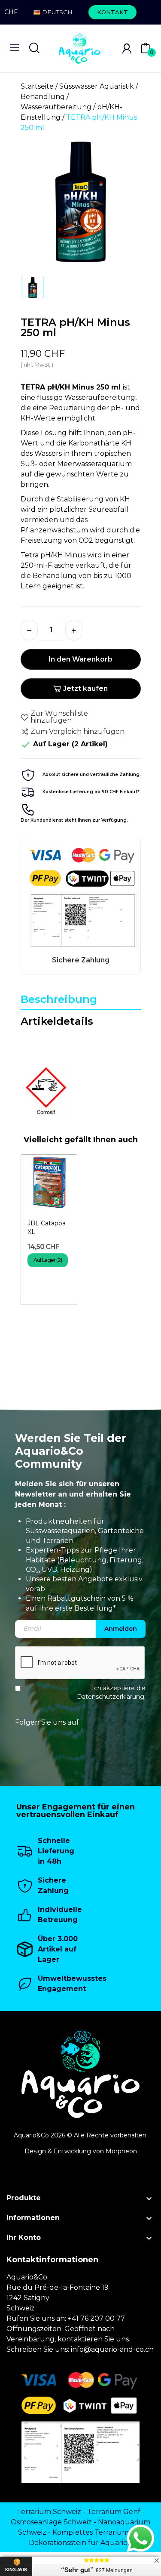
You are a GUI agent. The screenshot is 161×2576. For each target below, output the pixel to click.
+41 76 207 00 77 (96, 2318)
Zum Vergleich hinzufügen (77, 731)
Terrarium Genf (114, 2512)
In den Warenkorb (80, 659)
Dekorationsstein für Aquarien (80, 2543)
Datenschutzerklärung (111, 1696)
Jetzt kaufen (85, 688)
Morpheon (121, 2151)
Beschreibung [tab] (59, 999)
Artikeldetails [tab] (57, 1021)
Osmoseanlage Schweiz (51, 2522)
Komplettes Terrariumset (96, 2532)
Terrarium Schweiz (49, 2512)
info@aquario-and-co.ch (112, 2349)
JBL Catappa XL (47, 1228)
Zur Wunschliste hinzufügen (59, 717)
